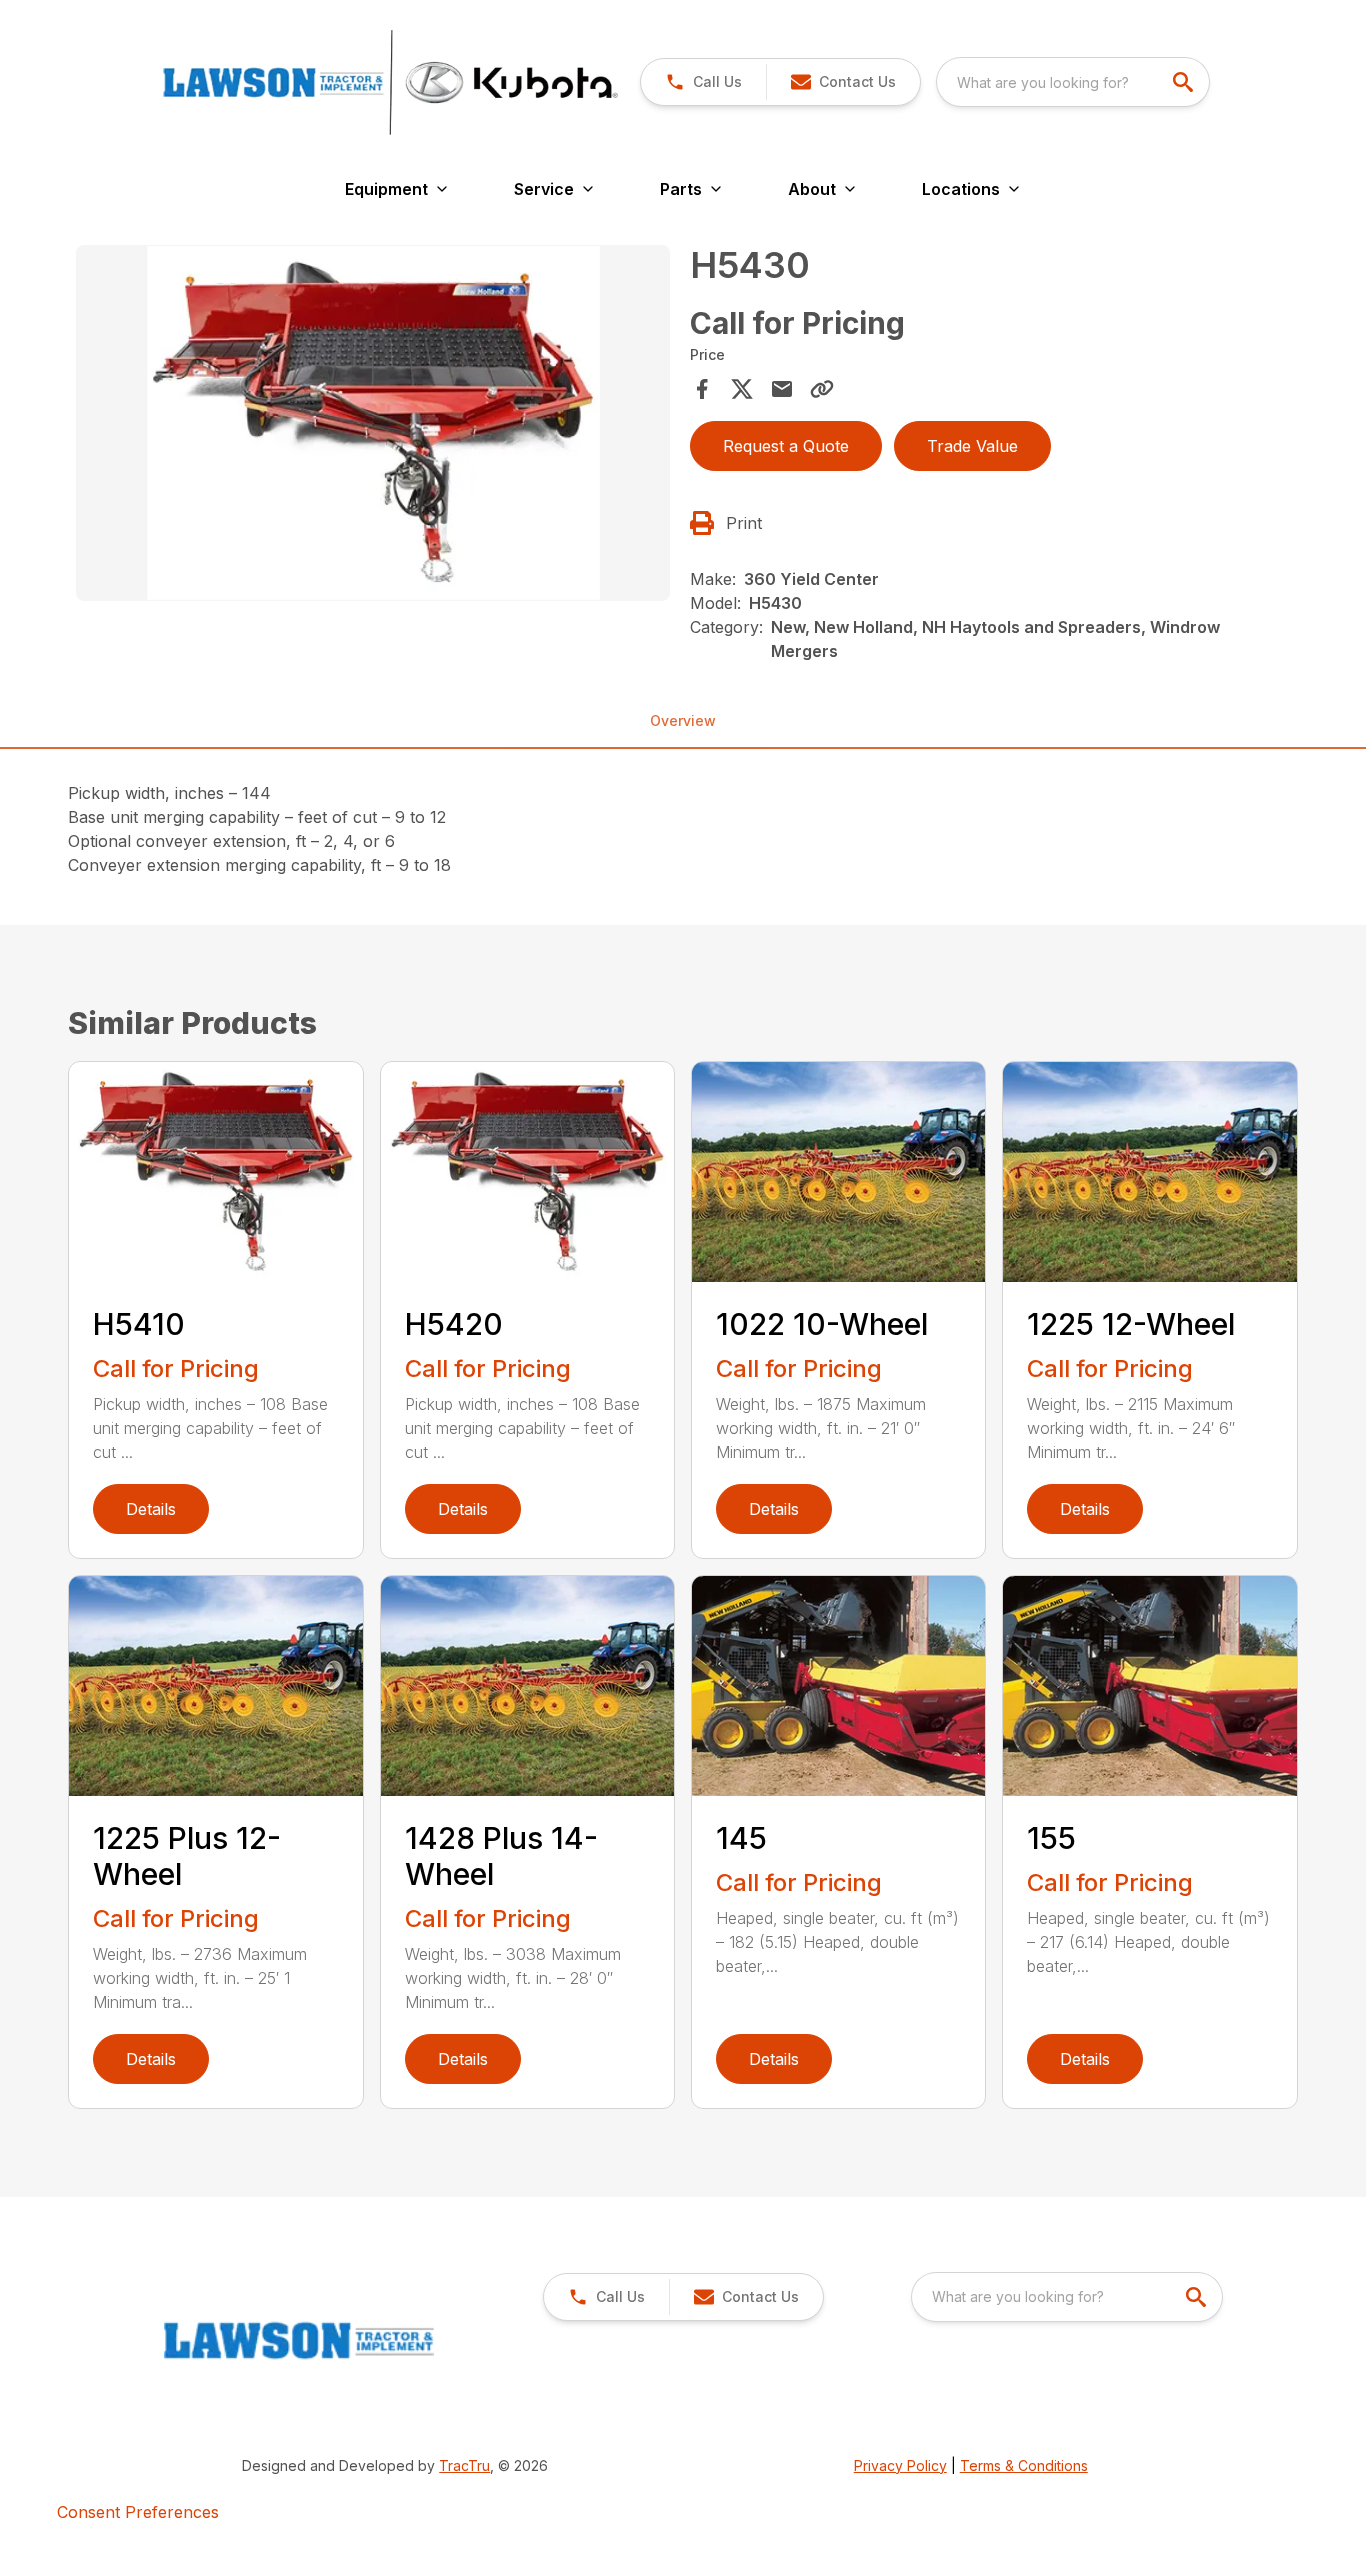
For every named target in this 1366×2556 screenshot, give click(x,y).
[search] (1185, 82)
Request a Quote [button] (786, 446)
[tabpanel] (372, 426)
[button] (703, 82)
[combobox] (1073, 82)
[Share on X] (742, 389)
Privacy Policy (900, 2465)
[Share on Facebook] (702, 389)
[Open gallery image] (372, 423)
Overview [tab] (683, 720)
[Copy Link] (822, 389)
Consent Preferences (138, 2512)
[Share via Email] (782, 389)
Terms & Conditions (1024, 2465)
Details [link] (151, 1509)
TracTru (464, 2465)
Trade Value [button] (972, 446)
